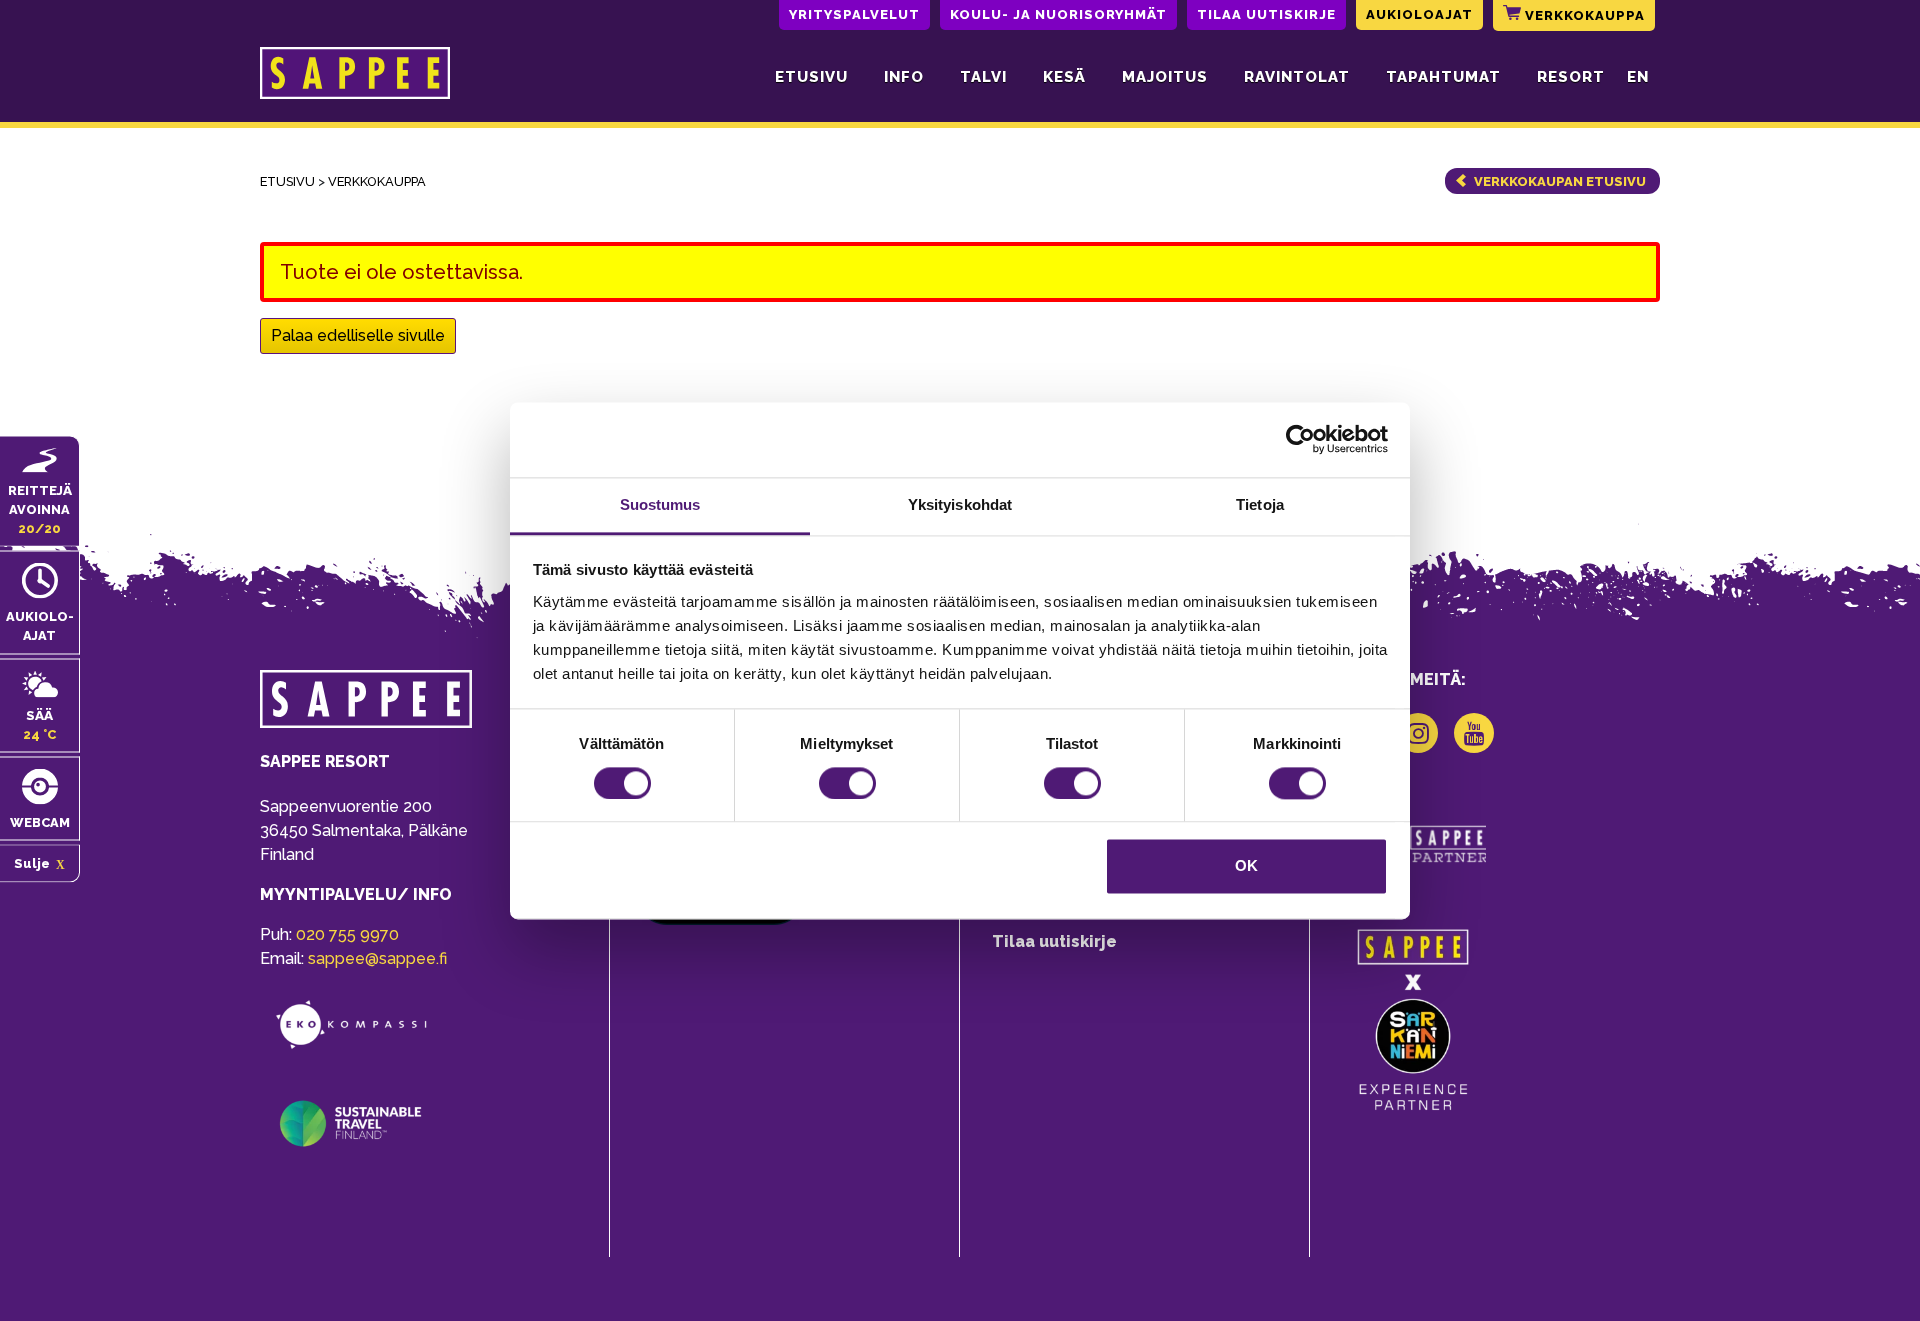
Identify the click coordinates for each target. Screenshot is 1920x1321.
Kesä (1064, 77)
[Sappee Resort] (355, 77)
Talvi (983, 77)
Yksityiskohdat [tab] (960, 504)
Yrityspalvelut (854, 14)
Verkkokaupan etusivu (1560, 181)
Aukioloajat (1419, 14)
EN (1638, 77)
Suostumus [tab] (660, 504)
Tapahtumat (1443, 77)
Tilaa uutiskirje (1266, 14)
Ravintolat (1297, 77)
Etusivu (811, 77)
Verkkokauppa (1583, 15)
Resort (1571, 77)
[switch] (847, 783)
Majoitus (1165, 77)
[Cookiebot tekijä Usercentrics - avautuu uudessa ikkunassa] (1300, 439)
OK (1246, 866)
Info (904, 77)
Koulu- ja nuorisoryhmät (1058, 14)
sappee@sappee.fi (377, 958)
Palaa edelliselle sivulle (358, 335)
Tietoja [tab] (1260, 504)
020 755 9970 (347, 934)
